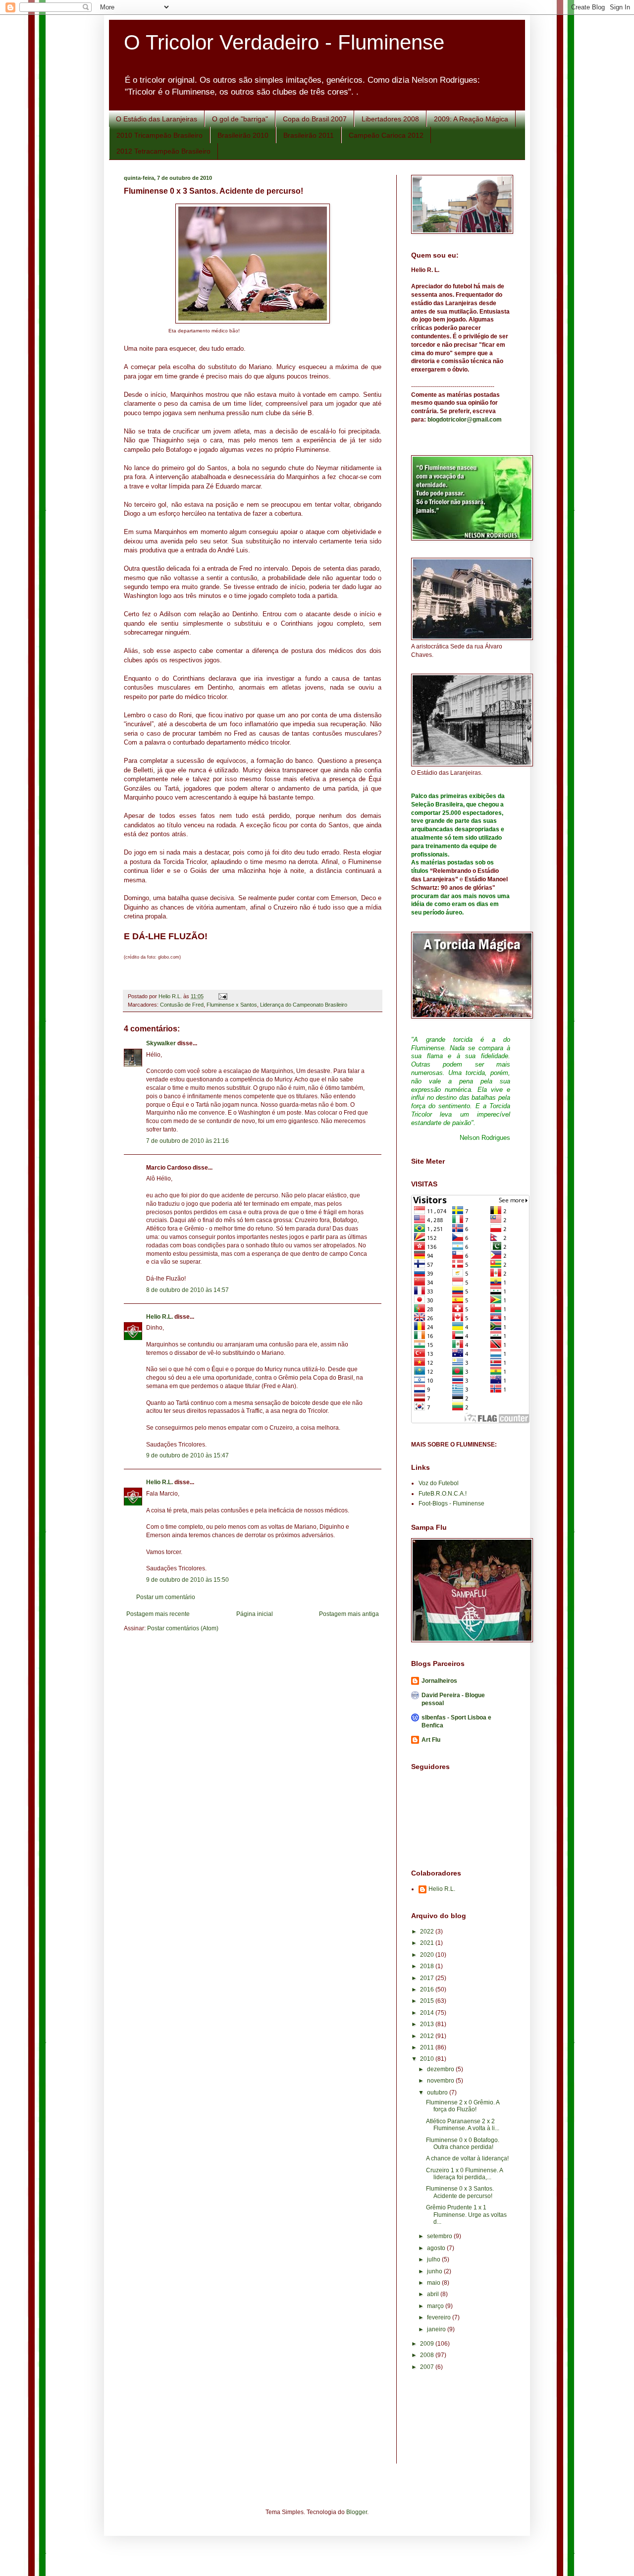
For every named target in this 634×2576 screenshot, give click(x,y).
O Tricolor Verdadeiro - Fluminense (284, 42)
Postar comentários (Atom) (183, 1628)
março (436, 2306)
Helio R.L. (159, 1317)
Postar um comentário (166, 1597)
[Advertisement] (456, 2424)
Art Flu (431, 1740)
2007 (428, 2367)
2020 (428, 1955)
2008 (428, 2355)
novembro (441, 2081)
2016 (428, 1989)
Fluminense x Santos (232, 1005)
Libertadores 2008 (390, 119)
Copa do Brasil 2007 (315, 119)
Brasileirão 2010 (243, 135)
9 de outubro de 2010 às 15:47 (187, 1455)
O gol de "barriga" (240, 119)
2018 (428, 1966)
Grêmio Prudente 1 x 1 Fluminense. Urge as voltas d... (466, 2215)
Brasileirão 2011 (309, 135)
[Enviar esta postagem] (222, 996)
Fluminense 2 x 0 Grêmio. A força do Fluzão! (463, 2106)
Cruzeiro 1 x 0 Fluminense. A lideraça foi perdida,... (464, 2174)
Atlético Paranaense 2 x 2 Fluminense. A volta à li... (463, 2125)
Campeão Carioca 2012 (386, 135)
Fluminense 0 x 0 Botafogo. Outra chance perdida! (463, 2144)
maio (434, 2283)
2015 (428, 2001)
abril (434, 2294)
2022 (428, 1932)
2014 (428, 2013)
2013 (428, 2024)
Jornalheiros (439, 1681)
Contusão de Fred (182, 1005)
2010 (428, 2059)
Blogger (357, 2512)
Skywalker (161, 1043)
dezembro (441, 2069)
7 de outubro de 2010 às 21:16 (187, 1141)
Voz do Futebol (439, 1483)
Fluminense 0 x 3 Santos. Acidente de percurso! (460, 2192)
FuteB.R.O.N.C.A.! (443, 1494)
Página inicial (255, 1614)
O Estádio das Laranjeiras (157, 119)
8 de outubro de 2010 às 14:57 (187, 1290)
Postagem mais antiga (349, 1614)
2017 (428, 1978)
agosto (437, 2248)
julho (434, 2259)
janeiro (437, 2329)
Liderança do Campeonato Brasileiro (304, 1005)
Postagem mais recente (158, 1614)
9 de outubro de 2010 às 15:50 (187, 1580)
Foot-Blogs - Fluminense (451, 1503)
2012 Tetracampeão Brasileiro (163, 151)
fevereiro (440, 2317)
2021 (428, 1943)
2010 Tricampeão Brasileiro (159, 135)
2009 (428, 2344)
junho (435, 2271)
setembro (440, 2236)
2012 (428, 2036)
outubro (438, 2093)
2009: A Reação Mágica (471, 119)
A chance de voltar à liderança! (467, 2158)
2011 (428, 2047)
